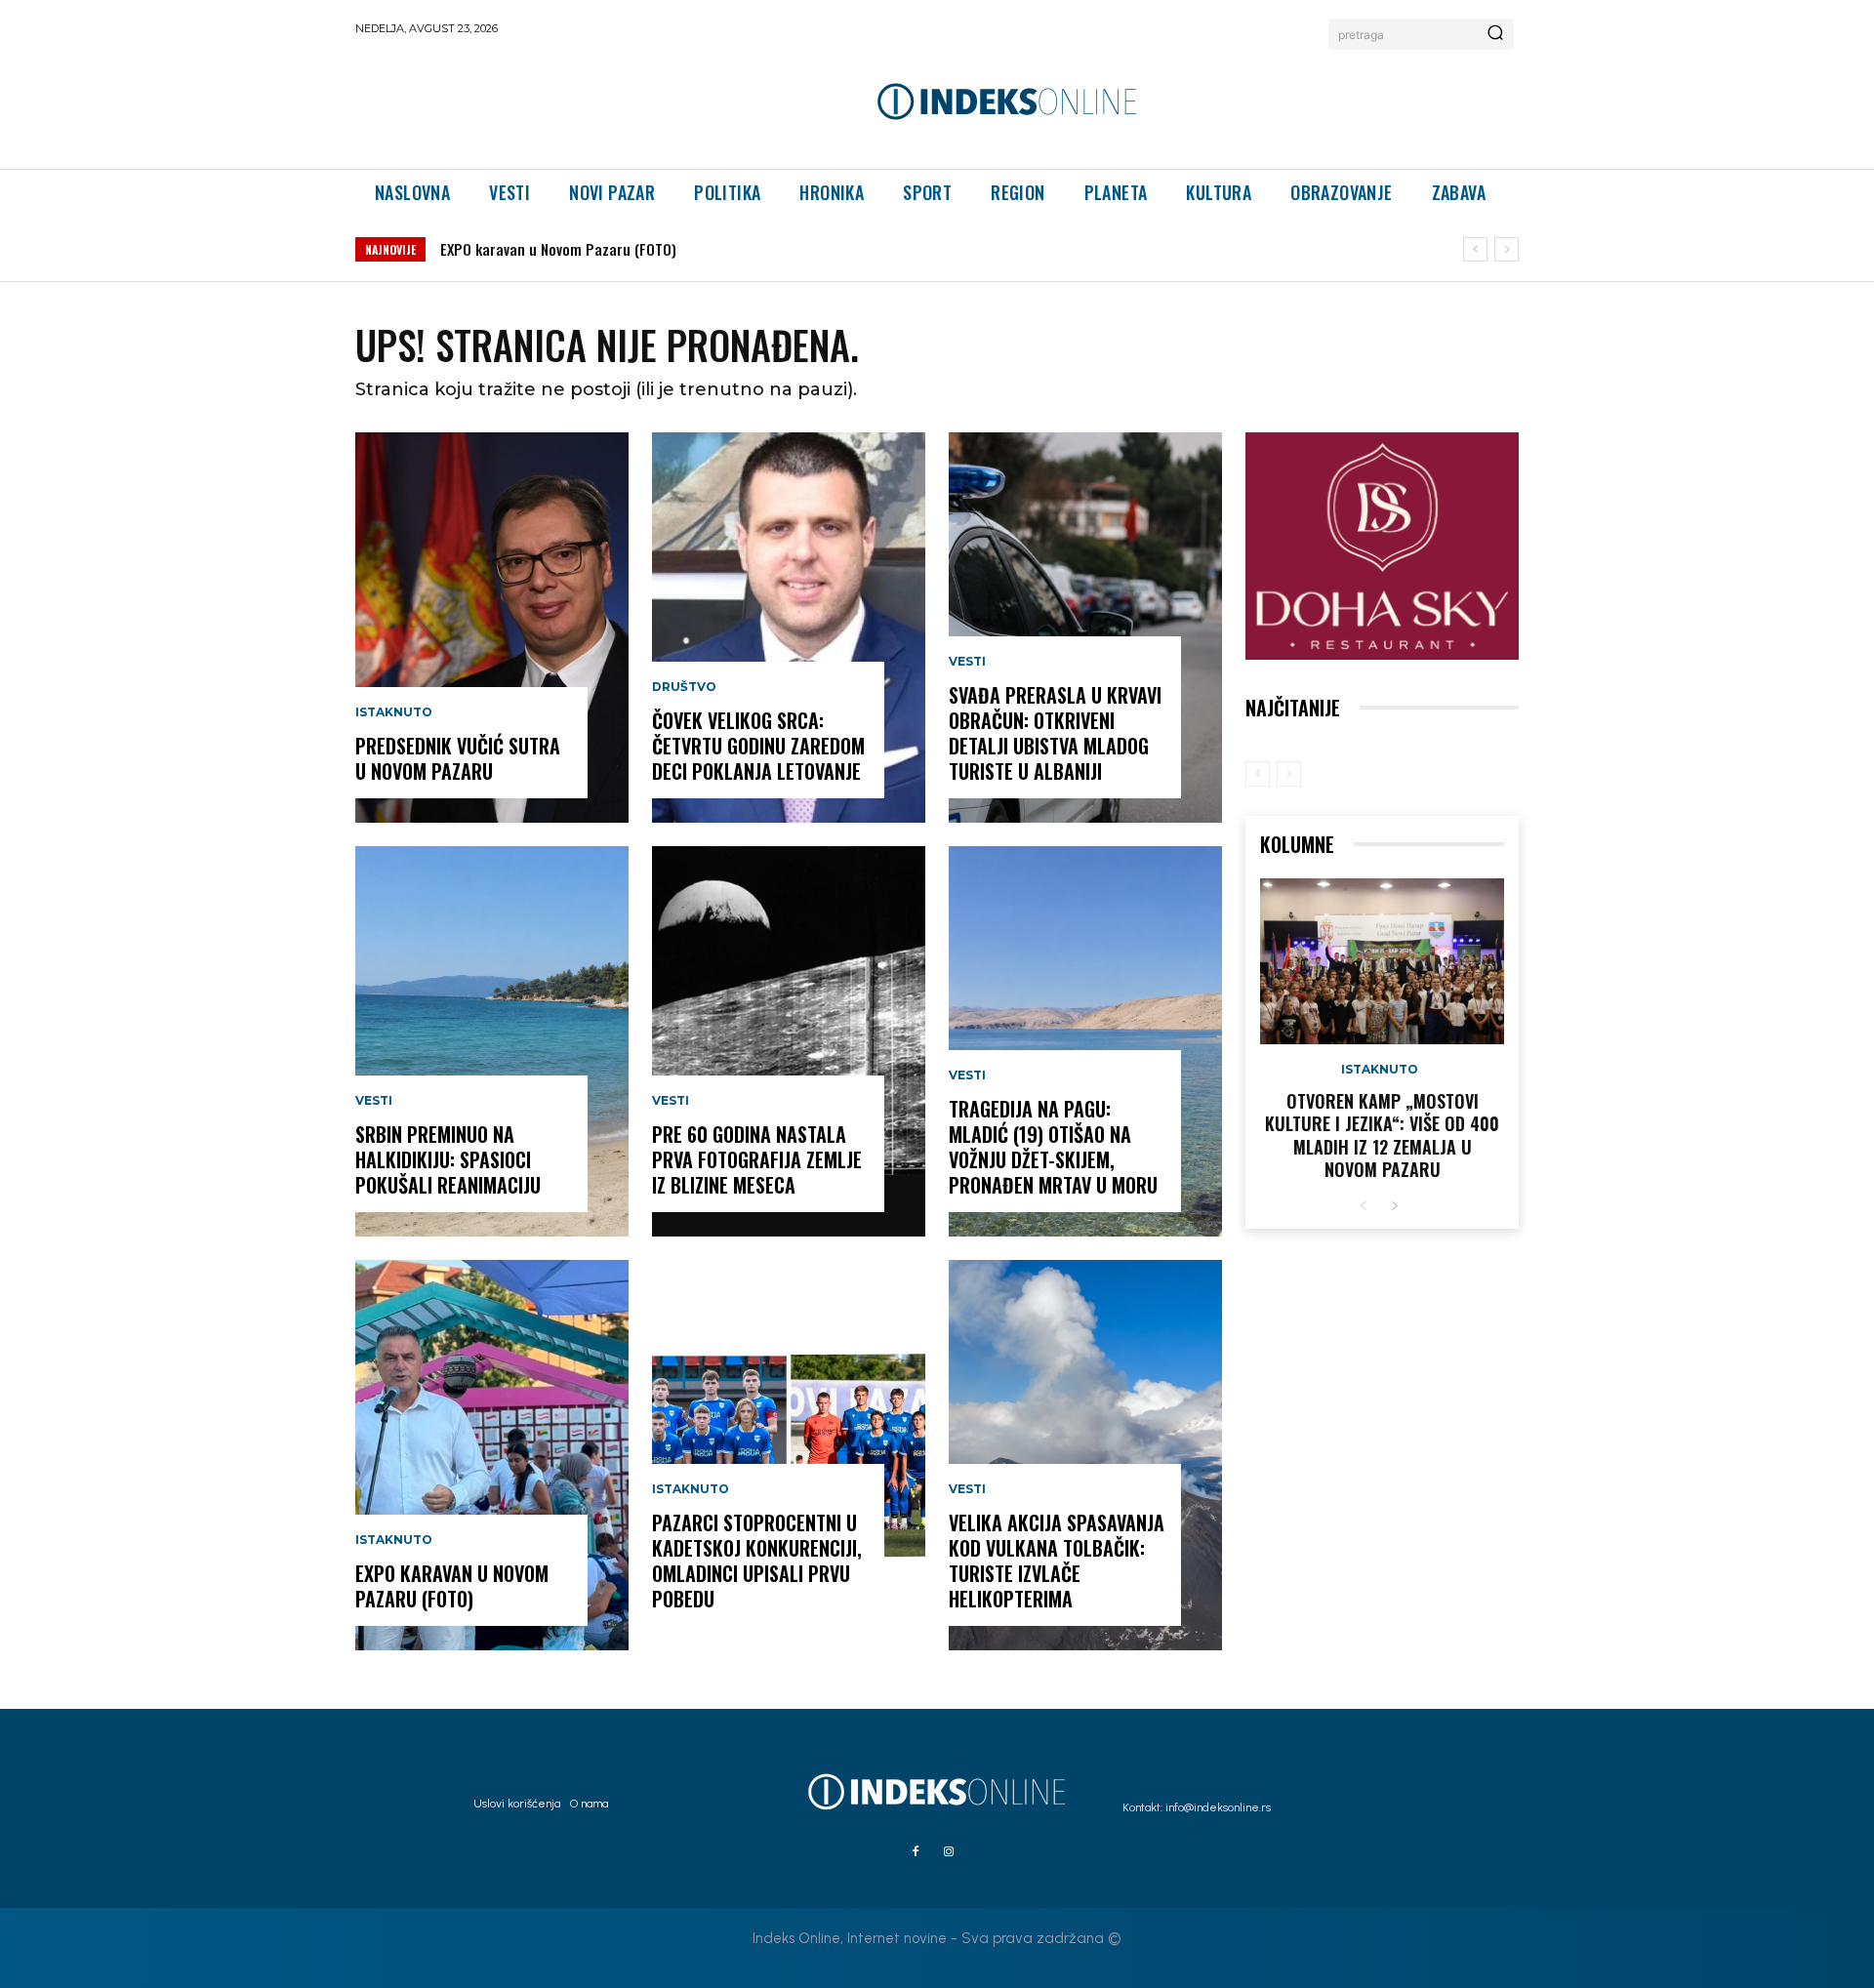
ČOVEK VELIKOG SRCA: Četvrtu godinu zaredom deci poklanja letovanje (758, 746)
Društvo (684, 687)
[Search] (1495, 34)
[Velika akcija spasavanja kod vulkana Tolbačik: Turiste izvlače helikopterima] (1085, 1455)
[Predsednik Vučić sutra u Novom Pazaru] (492, 628)
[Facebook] (916, 1852)
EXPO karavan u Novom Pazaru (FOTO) (558, 249)
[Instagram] (949, 1852)
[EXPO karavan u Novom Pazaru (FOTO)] (492, 1455)
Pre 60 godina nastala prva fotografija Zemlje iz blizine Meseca (757, 1159)
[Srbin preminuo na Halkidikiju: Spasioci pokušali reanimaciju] (492, 1041)
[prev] (1475, 249)
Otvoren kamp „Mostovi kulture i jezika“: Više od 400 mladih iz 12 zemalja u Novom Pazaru (1382, 1135)
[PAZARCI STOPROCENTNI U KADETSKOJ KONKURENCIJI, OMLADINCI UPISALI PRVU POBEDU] (789, 1455)
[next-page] (1394, 1207)
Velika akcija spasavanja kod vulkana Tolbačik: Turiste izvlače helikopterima (1057, 1561)
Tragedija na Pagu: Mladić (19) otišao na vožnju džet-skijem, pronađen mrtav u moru (1053, 1147)
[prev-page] (1258, 774)
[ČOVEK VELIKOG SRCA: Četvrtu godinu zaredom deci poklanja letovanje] (789, 628)
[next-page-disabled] (1289, 774)
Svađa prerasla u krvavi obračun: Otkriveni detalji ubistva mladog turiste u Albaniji (1055, 733)
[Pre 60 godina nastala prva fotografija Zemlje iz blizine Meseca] (789, 1041)
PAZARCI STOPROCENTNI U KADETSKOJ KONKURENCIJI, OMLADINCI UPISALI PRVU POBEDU (757, 1561)
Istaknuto (394, 712)
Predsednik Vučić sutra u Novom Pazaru (458, 758)
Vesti (374, 1101)
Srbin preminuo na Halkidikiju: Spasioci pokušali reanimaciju (448, 1159)
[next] (1507, 249)
